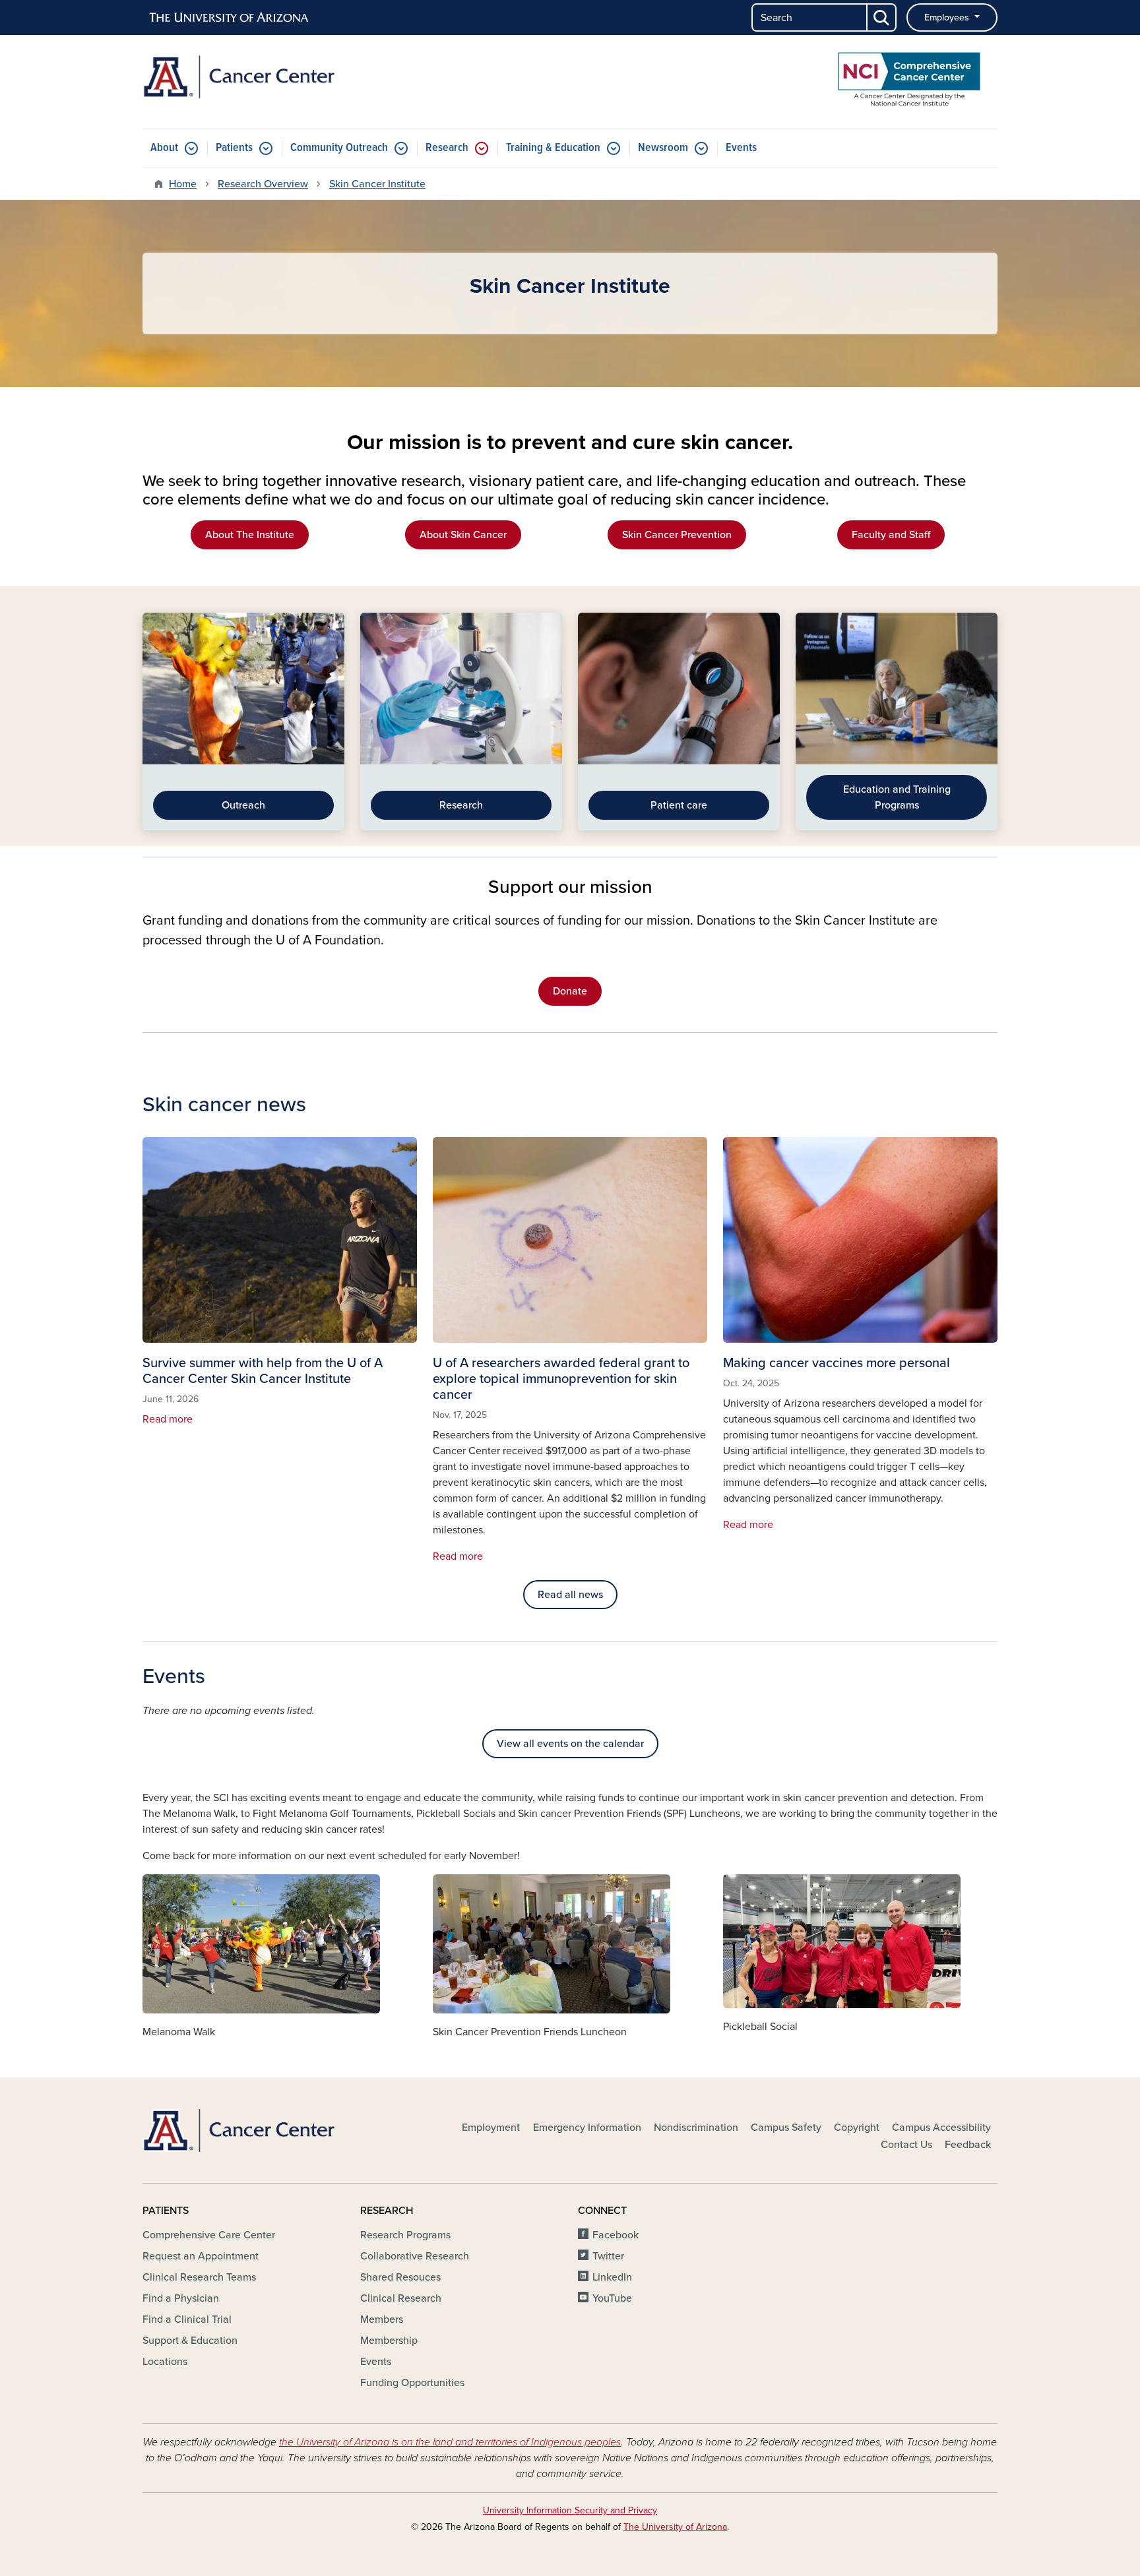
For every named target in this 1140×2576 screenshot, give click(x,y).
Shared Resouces (400, 2277)
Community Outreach (339, 148)
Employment (491, 2128)
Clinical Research (401, 2298)
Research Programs (405, 2235)
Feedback (968, 2145)
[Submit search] (882, 17)
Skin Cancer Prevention (677, 535)
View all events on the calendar (570, 1744)
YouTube (612, 2298)
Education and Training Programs (897, 797)
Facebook (616, 2235)
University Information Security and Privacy (570, 2510)
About (164, 148)
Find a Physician (181, 2298)
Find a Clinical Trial (187, 2319)
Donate (570, 991)
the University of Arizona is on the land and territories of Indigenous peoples (450, 2442)
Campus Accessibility (941, 2128)
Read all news (570, 1595)
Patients (234, 148)
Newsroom (663, 148)
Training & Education (553, 148)
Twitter (608, 2256)
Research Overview (263, 184)
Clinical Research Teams (199, 2277)
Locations (165, 2362)
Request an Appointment (201, 2256)
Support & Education (190, 2341)
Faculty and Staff (891, 535)
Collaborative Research (415, 2256)
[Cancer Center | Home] (280, 77)
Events (741, 148)
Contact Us (906, 2145)
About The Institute (250, 535)
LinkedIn (612, 2277)
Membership (389, 2341)
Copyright (857, 2128)
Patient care (679, 805)
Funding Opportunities (412, 2383)
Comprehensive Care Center (209, 2235)
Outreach (243, 805)
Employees (948, 17)
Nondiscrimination (696, 2128)
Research (447, 148)
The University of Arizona (675, 2527)
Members (382, 2319)
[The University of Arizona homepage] (230, 18)
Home (183, 184)
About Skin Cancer (463, 535)
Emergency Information (587, 2128)
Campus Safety (786, 2128)
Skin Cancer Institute (377, 184)
